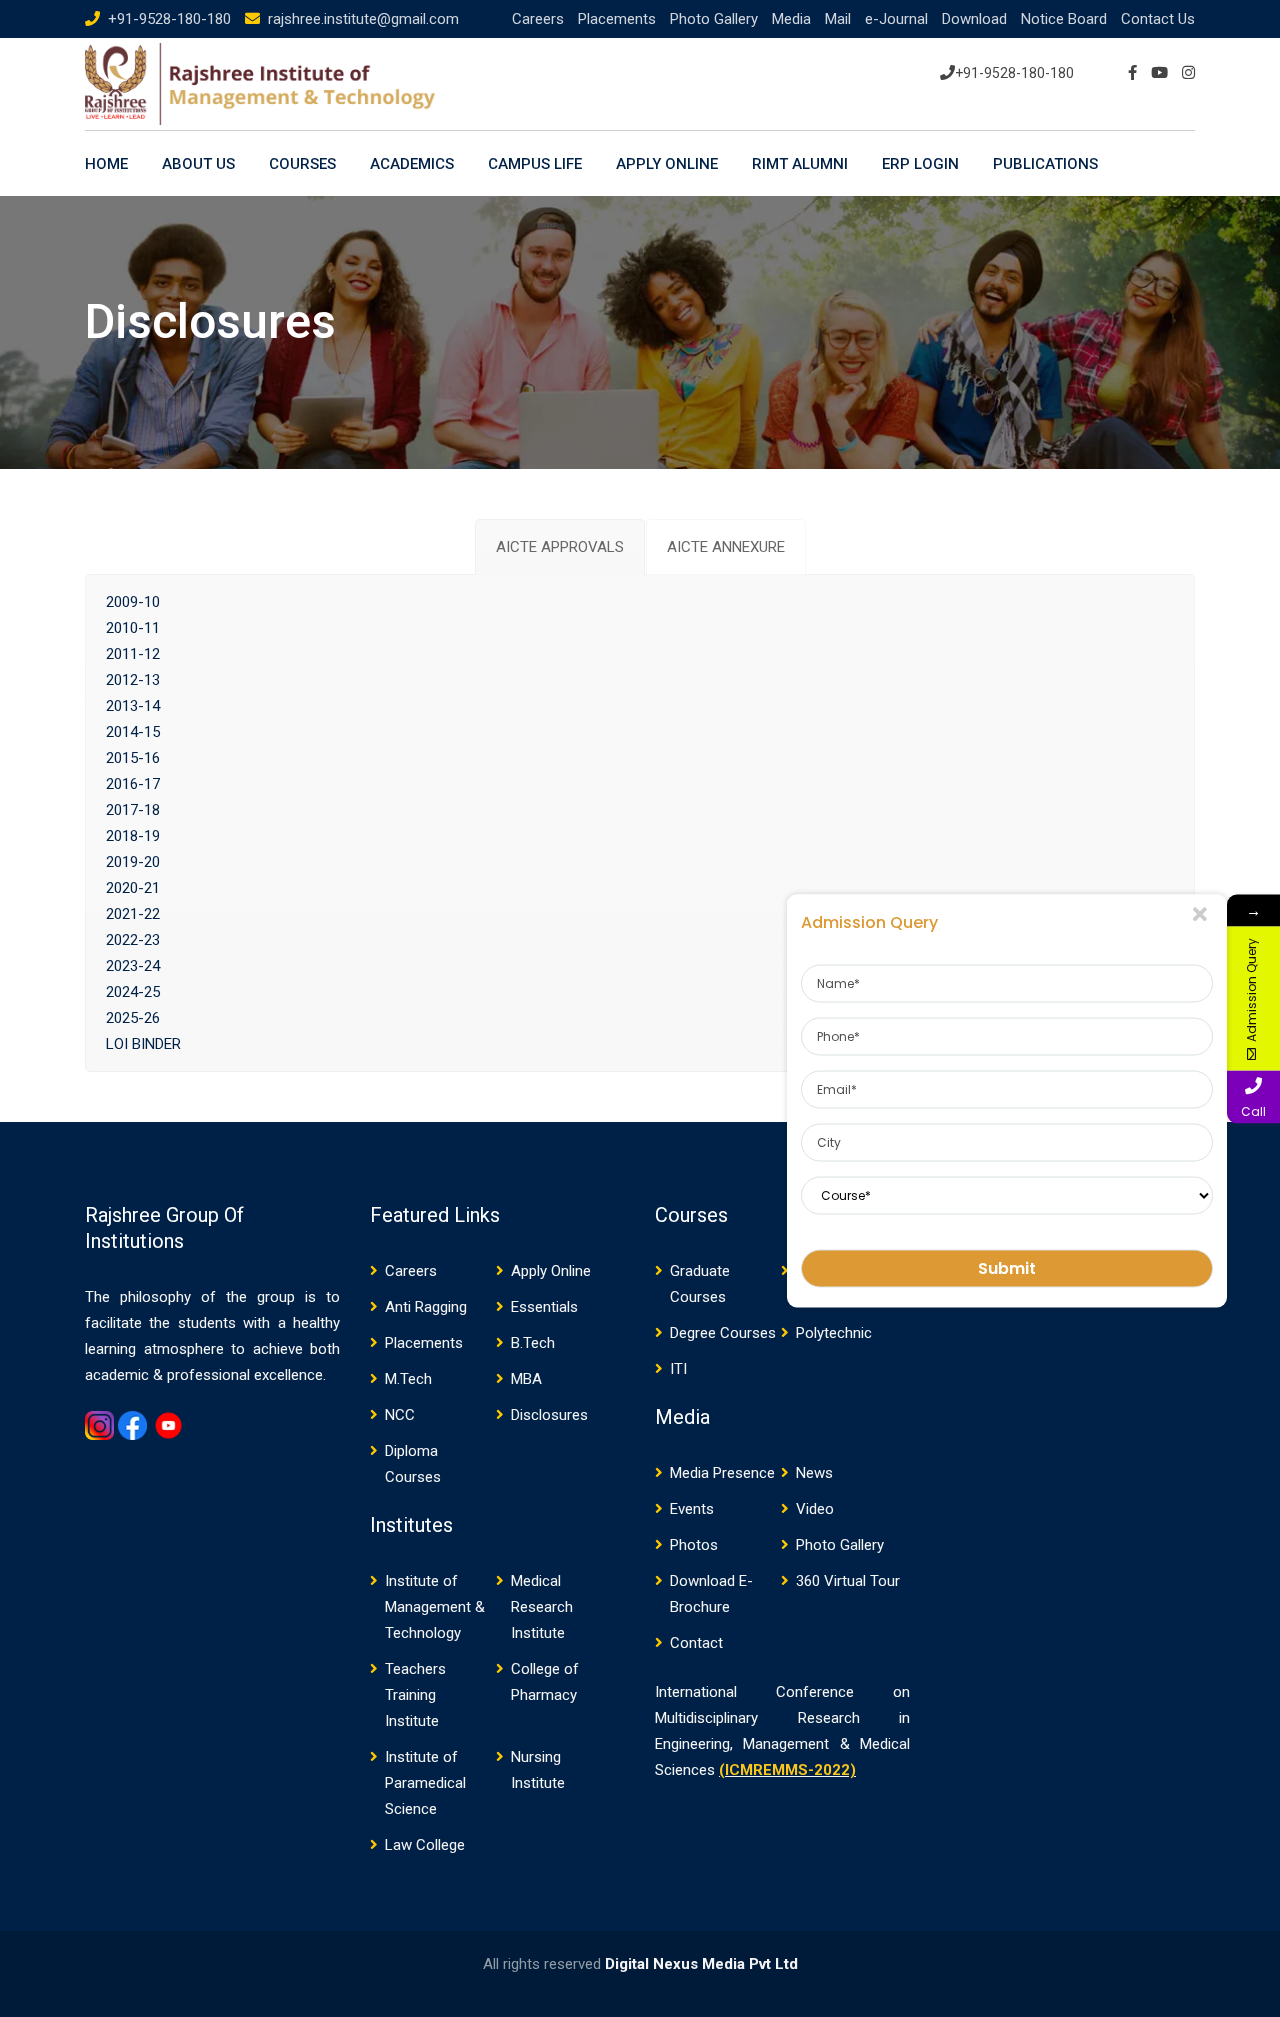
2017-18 (133, 810)
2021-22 (133, 914)
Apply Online (667, 164)
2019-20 (133, 862)
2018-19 (133, 836)
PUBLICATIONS (1045, 164)
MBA (526, 1379)
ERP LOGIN (920, 164)
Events (692, 1509)
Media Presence (722, 1473)
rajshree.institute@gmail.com (363, 19)
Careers (538, 19)
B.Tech (533, 1343)
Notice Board (1064, 19)
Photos (694, 1545)
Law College (425, 1845)
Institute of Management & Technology (435, 1607)
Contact (696, 1643)
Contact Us (1158, 19)
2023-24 (133, 966)
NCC (400, 1415)
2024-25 (133, 992)
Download (974, 19)
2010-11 (133, 628)
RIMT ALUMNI (800, 164)
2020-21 (133, 888)
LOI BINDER (143, 1044)
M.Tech (408, 1379)
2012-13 (133, 680)
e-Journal (896, 19)
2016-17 (133, 784)
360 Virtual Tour (848, 1581)
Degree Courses (723, 1333)
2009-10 (133, 602)
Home (106, 164)
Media (791, 19)
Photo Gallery (714, 19)
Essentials (544, 1307)
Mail (838, 19)
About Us (198, 164)
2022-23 (133, 940)
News (814, 1473)
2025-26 (133, 1018)
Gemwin (107, 1457)
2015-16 (133, 758)
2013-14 (133, 706)
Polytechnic (834, 1333)
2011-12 (133, 654)
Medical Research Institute (542, 1607)
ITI (678, 1369)
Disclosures (549, 1415)
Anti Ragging (426, 1307)
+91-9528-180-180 (169, 19)
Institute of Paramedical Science (425, 1783)
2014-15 (133, 732)
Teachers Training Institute (415, 1695)
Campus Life (535, 164)
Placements (617, 19)
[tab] (560, 547)
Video (815, 1509)
